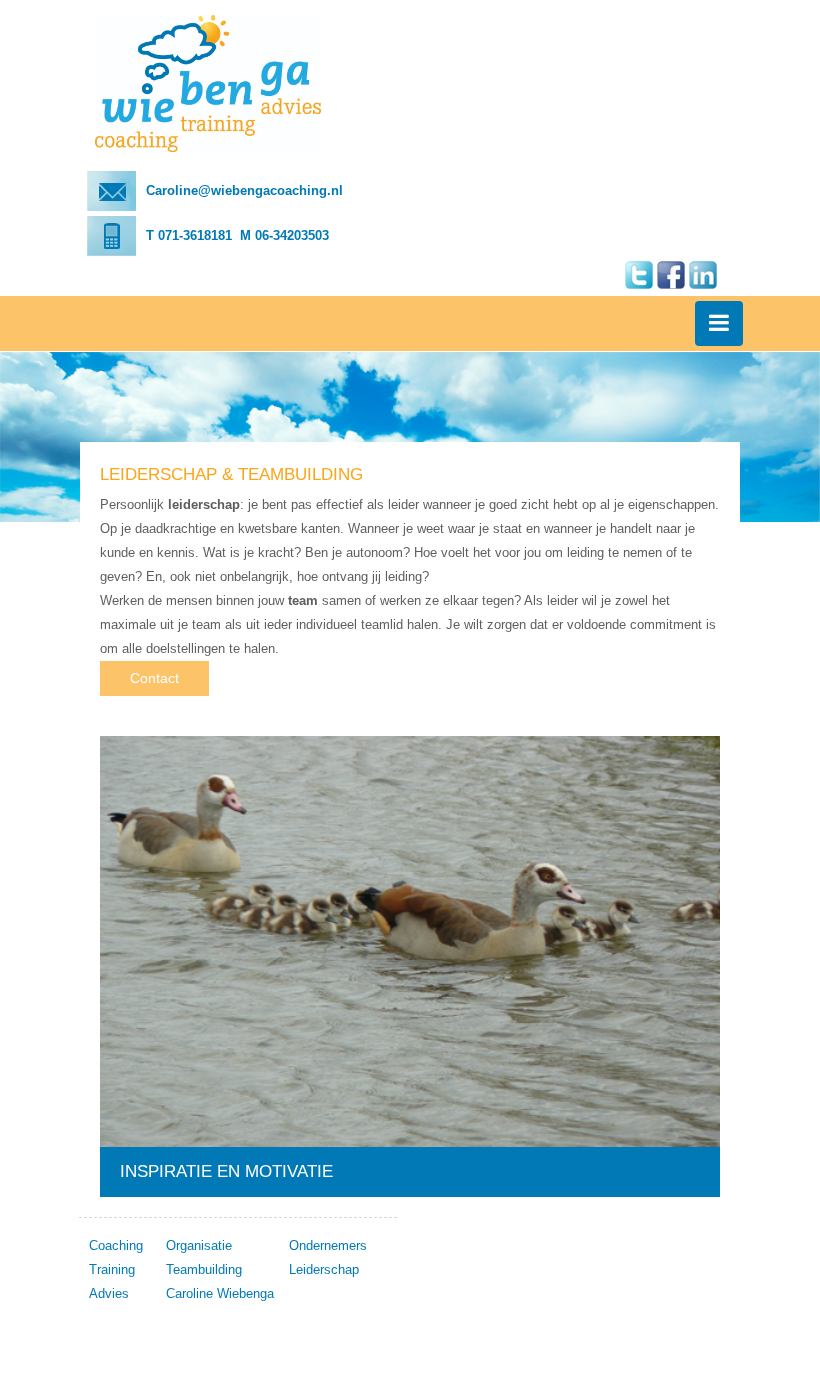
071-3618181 (195, 235)
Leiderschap (324, 1269)
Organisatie (199, 1245)
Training (112, 1269)
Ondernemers (328, 1245)
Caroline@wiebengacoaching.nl (244, 190)
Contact (154, 678)
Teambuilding (204, 1269)
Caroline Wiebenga (220, 1293)
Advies (109, 1293)
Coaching (116, 1245)
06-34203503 (292, 235)
